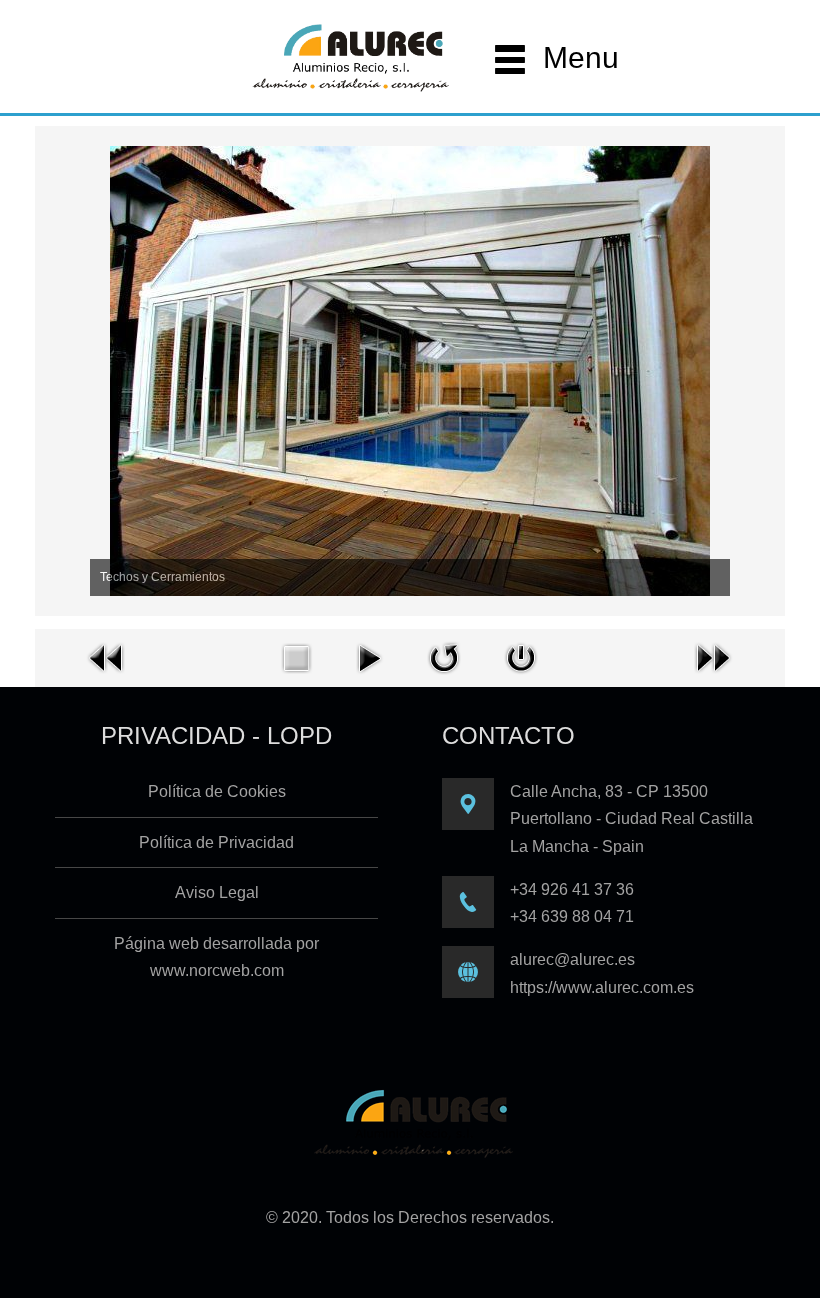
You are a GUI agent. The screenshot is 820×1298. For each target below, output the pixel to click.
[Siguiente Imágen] (713, 657)
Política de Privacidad (216, 842)
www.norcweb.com (217, 970)
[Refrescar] (444, 657)
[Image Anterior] (107, 657)
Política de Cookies (217, 791)
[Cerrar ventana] (521, 657)
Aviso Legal (217, 892)
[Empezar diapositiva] (369, 657)
